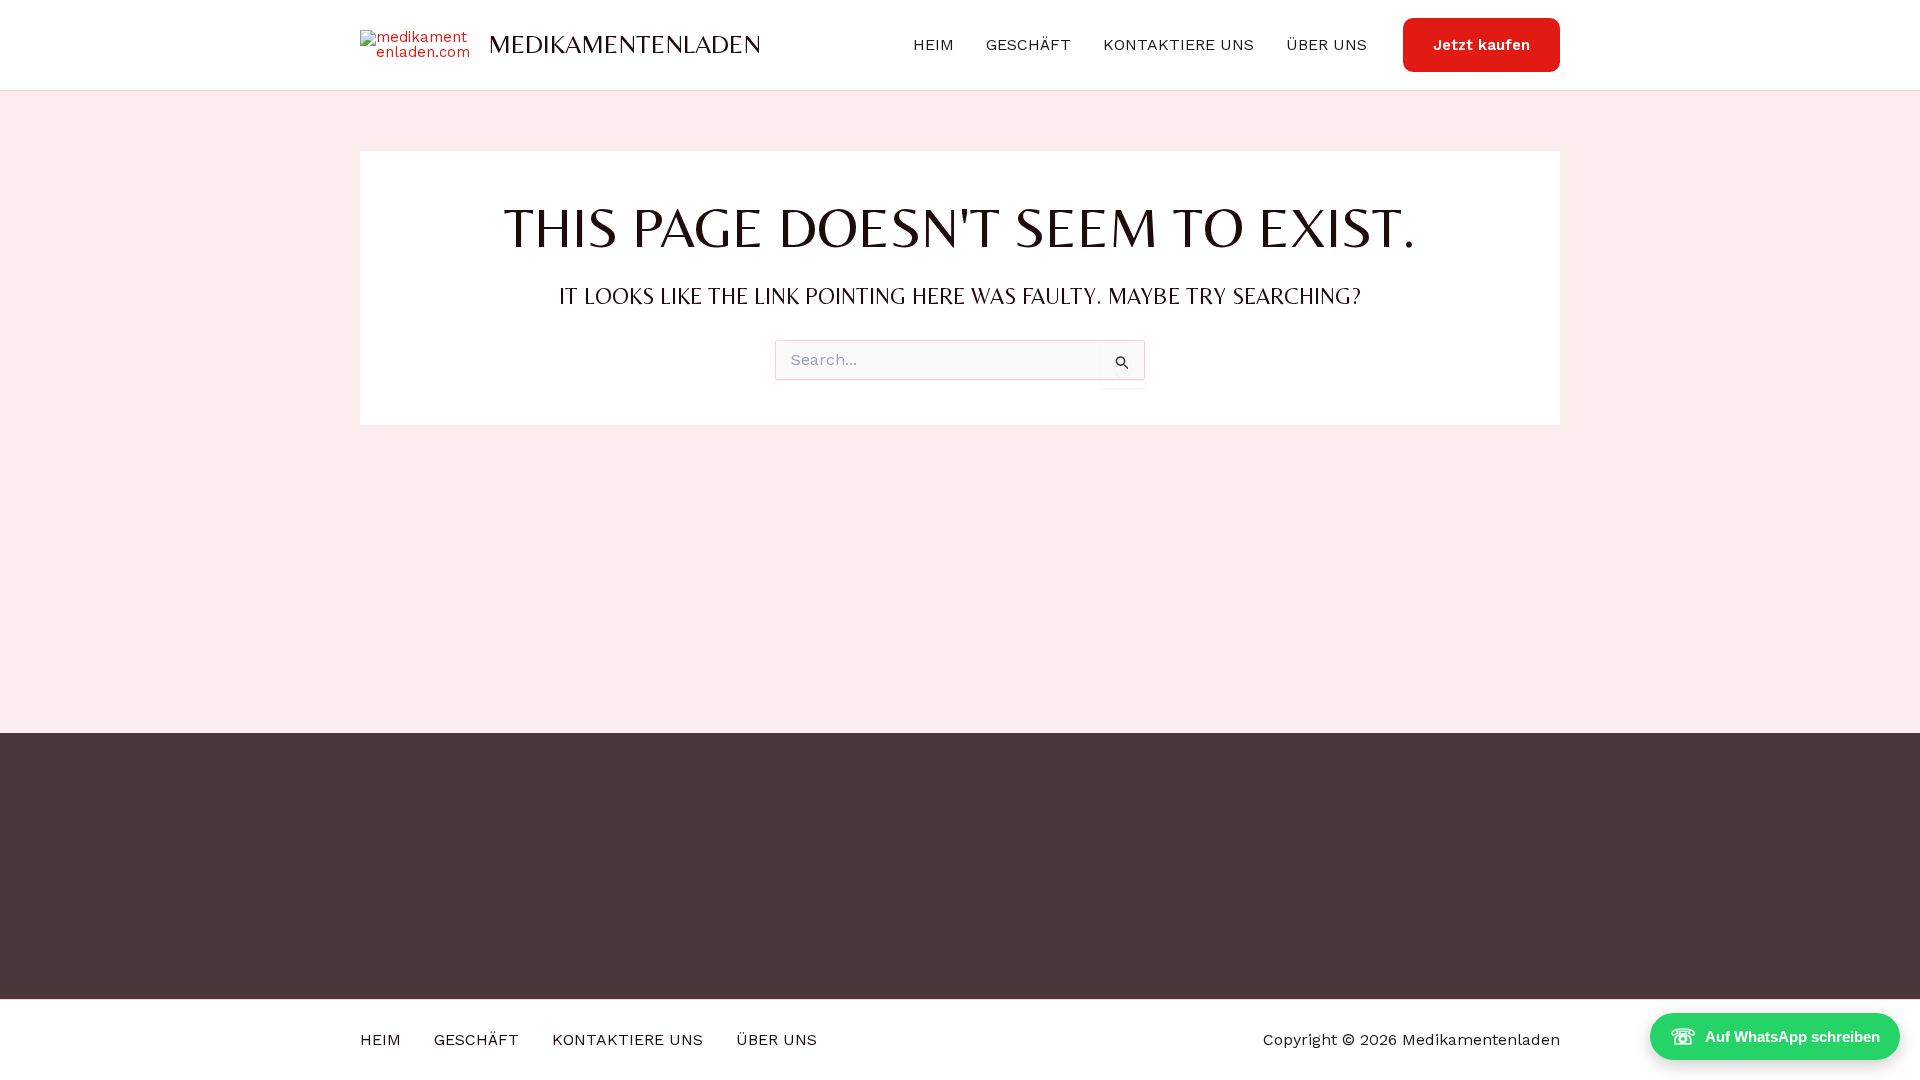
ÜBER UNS (1326, 44)
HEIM (933, 44)
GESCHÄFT (1028, 44)
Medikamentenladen (624, 44)
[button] (1481, 45)
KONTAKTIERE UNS (1178, 44)
